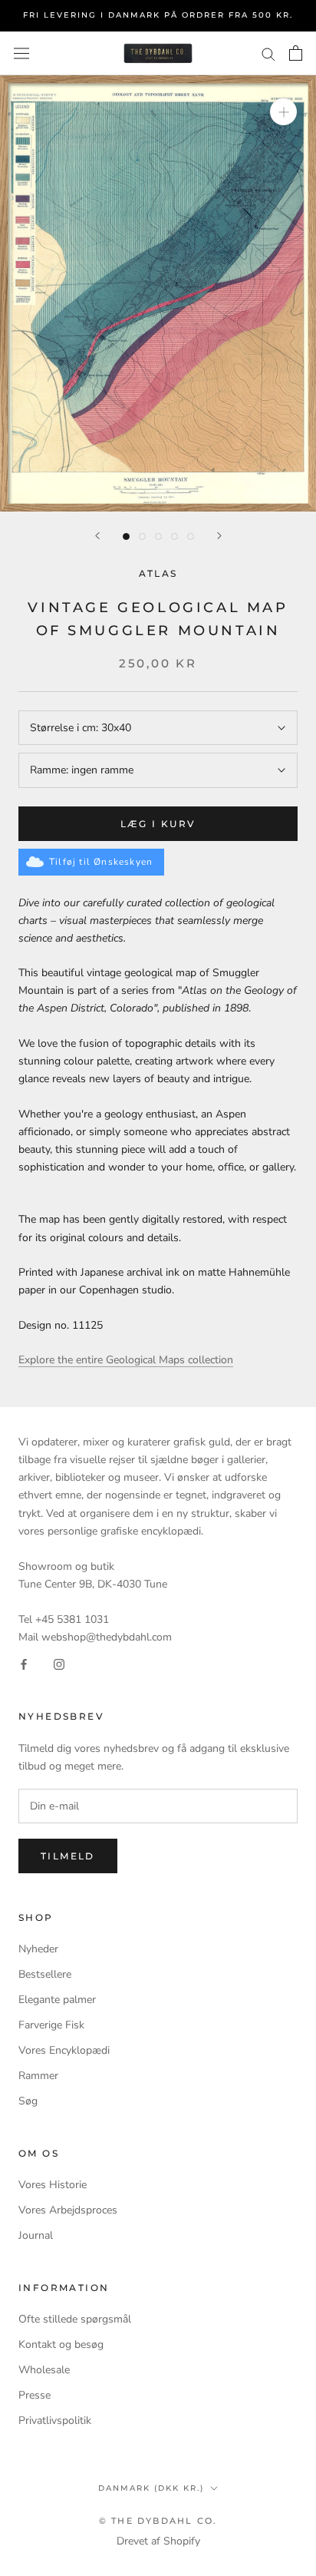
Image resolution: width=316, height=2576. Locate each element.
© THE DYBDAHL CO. (158, 2521)
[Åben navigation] (21, 53)
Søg (28, 2101)
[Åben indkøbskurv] (296, 53)
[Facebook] (24, 1663)
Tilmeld (68, 1856)
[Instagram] (59, 1663)
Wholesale (44, 2370)
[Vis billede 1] (126, 536)
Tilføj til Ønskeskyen (101, 862)
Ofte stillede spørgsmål (75, 2319)
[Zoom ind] (283, 112)
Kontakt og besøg (61, 2344)
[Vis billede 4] (174, 536)
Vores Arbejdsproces (68, 2210)
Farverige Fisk (51, 2025)
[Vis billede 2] (142, 536)
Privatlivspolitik (55, 2420)
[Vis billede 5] (191, 536)
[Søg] (268, 53)
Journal (36, 2235)
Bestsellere (45, 1974)
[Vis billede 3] (158, 536)
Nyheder (38, 1949)
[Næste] (219, 536)
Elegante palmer (57, 2000)
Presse (35, 2395)
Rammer (38, 2076)
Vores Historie (53, 2185)
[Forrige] (97, 536)
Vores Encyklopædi (64, 2050)
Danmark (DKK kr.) (151, 2488)
